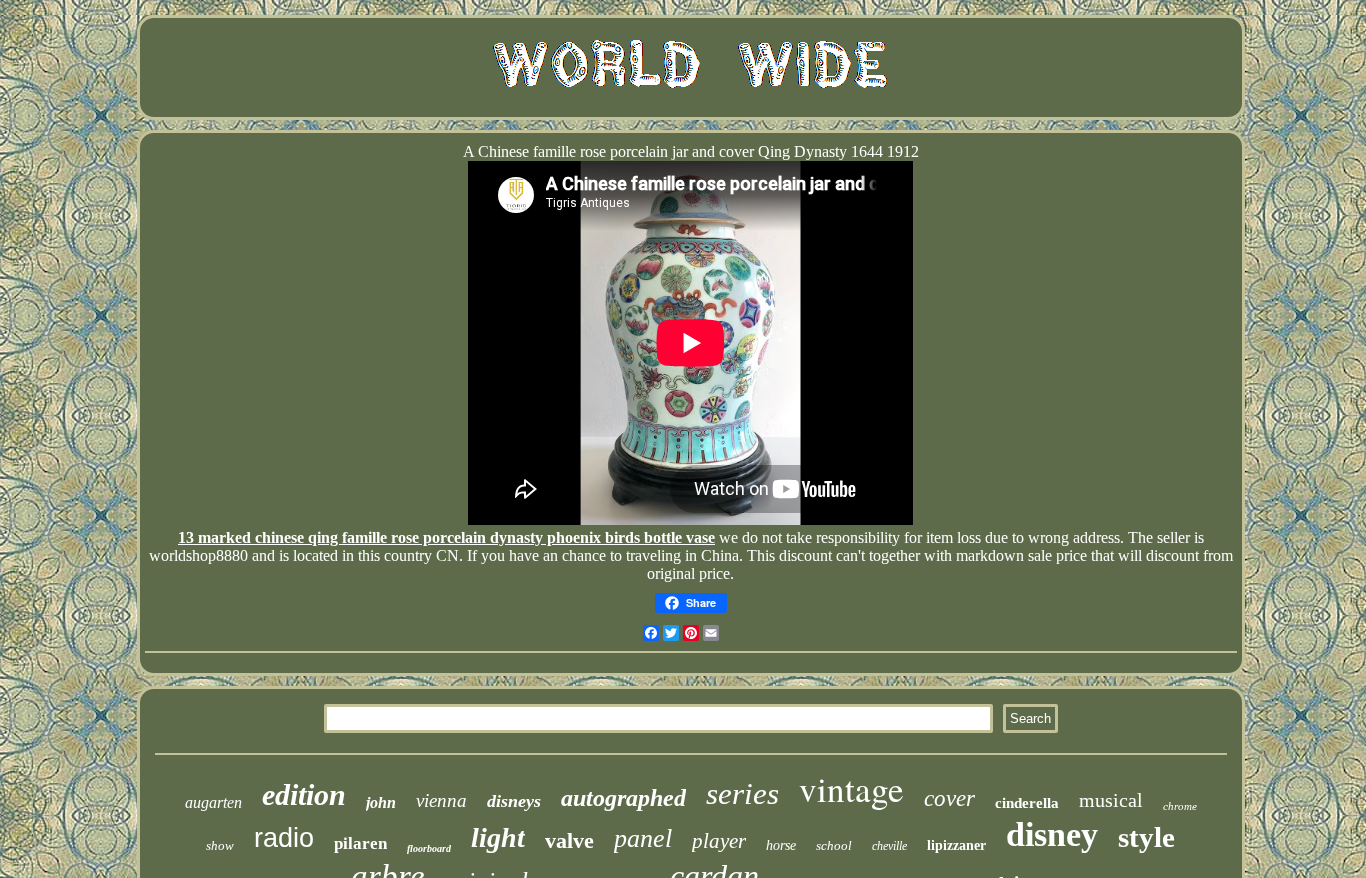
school (834, 845)
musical (1111, 800)
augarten (213, 802)
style (1146, 837)
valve (569, 840)
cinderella (1027, 803)
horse (781, 845)
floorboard (429, 848)
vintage (851, 788)
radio (284, 838)
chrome (1180, 806)
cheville (889, 846)
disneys (514, 801)
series (742, 793)
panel (643, 838)
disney (1052, 834)
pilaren (360, 843)
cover (949, 798)
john (381, 802)
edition (304, 794)
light (498, 837)
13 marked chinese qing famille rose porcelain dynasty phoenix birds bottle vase (446, 537)
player (719, 841)
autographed (623, 798)
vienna (441, 800)
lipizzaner (956, 845)
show (220, 845)
